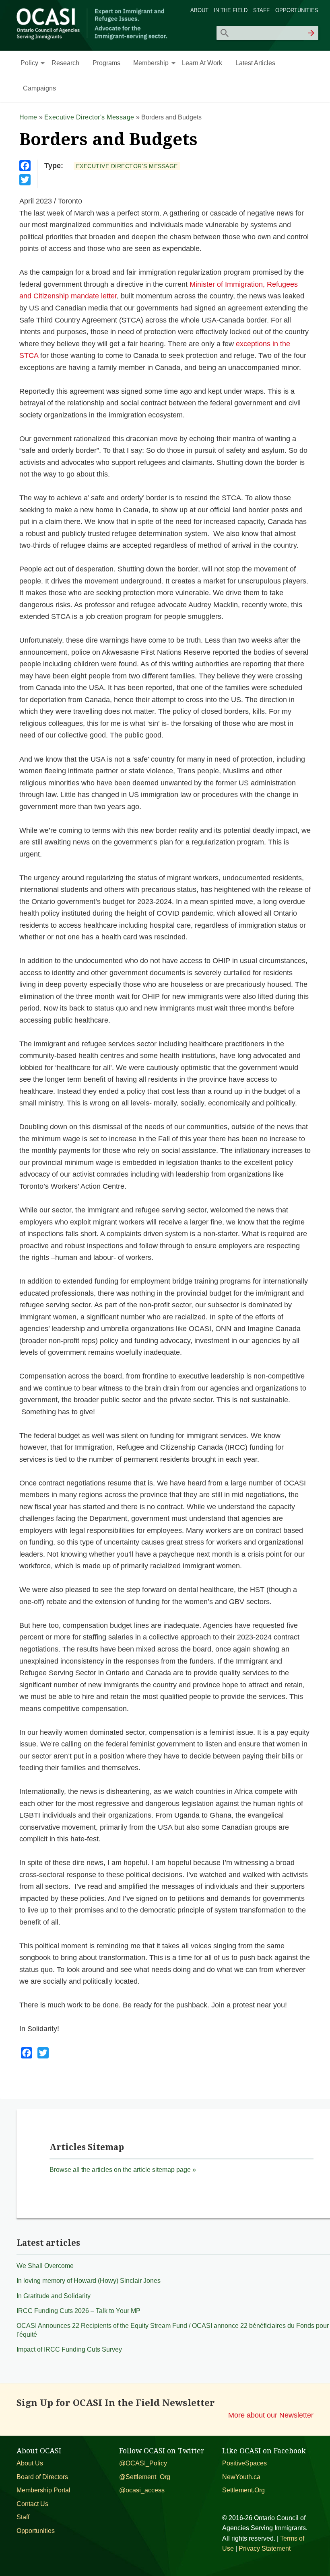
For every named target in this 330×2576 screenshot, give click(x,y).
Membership (151, 63)
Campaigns (39, 88)
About (199, 10)
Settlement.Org (243, 2490)
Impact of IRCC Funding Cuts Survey (69, 2349)
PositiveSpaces (244, 2463)
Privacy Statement (265, 2548)
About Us (30, 2463)
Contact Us (32, 2504)
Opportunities (297, 10)
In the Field (231, 10)
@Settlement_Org (145, 2477)
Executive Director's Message (89, 117)
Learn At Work (202, 63)
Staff (261, 10)
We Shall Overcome (45, 2266)
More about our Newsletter (271, 2415)
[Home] (93, 38)
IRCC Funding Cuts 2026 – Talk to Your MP (78, 2311)
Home (28, 117)
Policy (29, 63)
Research (65, 63)
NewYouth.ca (241, 2477)
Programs (106, 63)
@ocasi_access (142, 2490)
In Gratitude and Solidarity (54, 2296)
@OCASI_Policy (143, 2463)
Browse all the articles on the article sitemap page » (123, 2170)
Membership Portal (43, 2490)
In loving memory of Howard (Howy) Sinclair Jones (89, 2281)
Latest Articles (255, 63)
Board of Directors (42, 2477)
